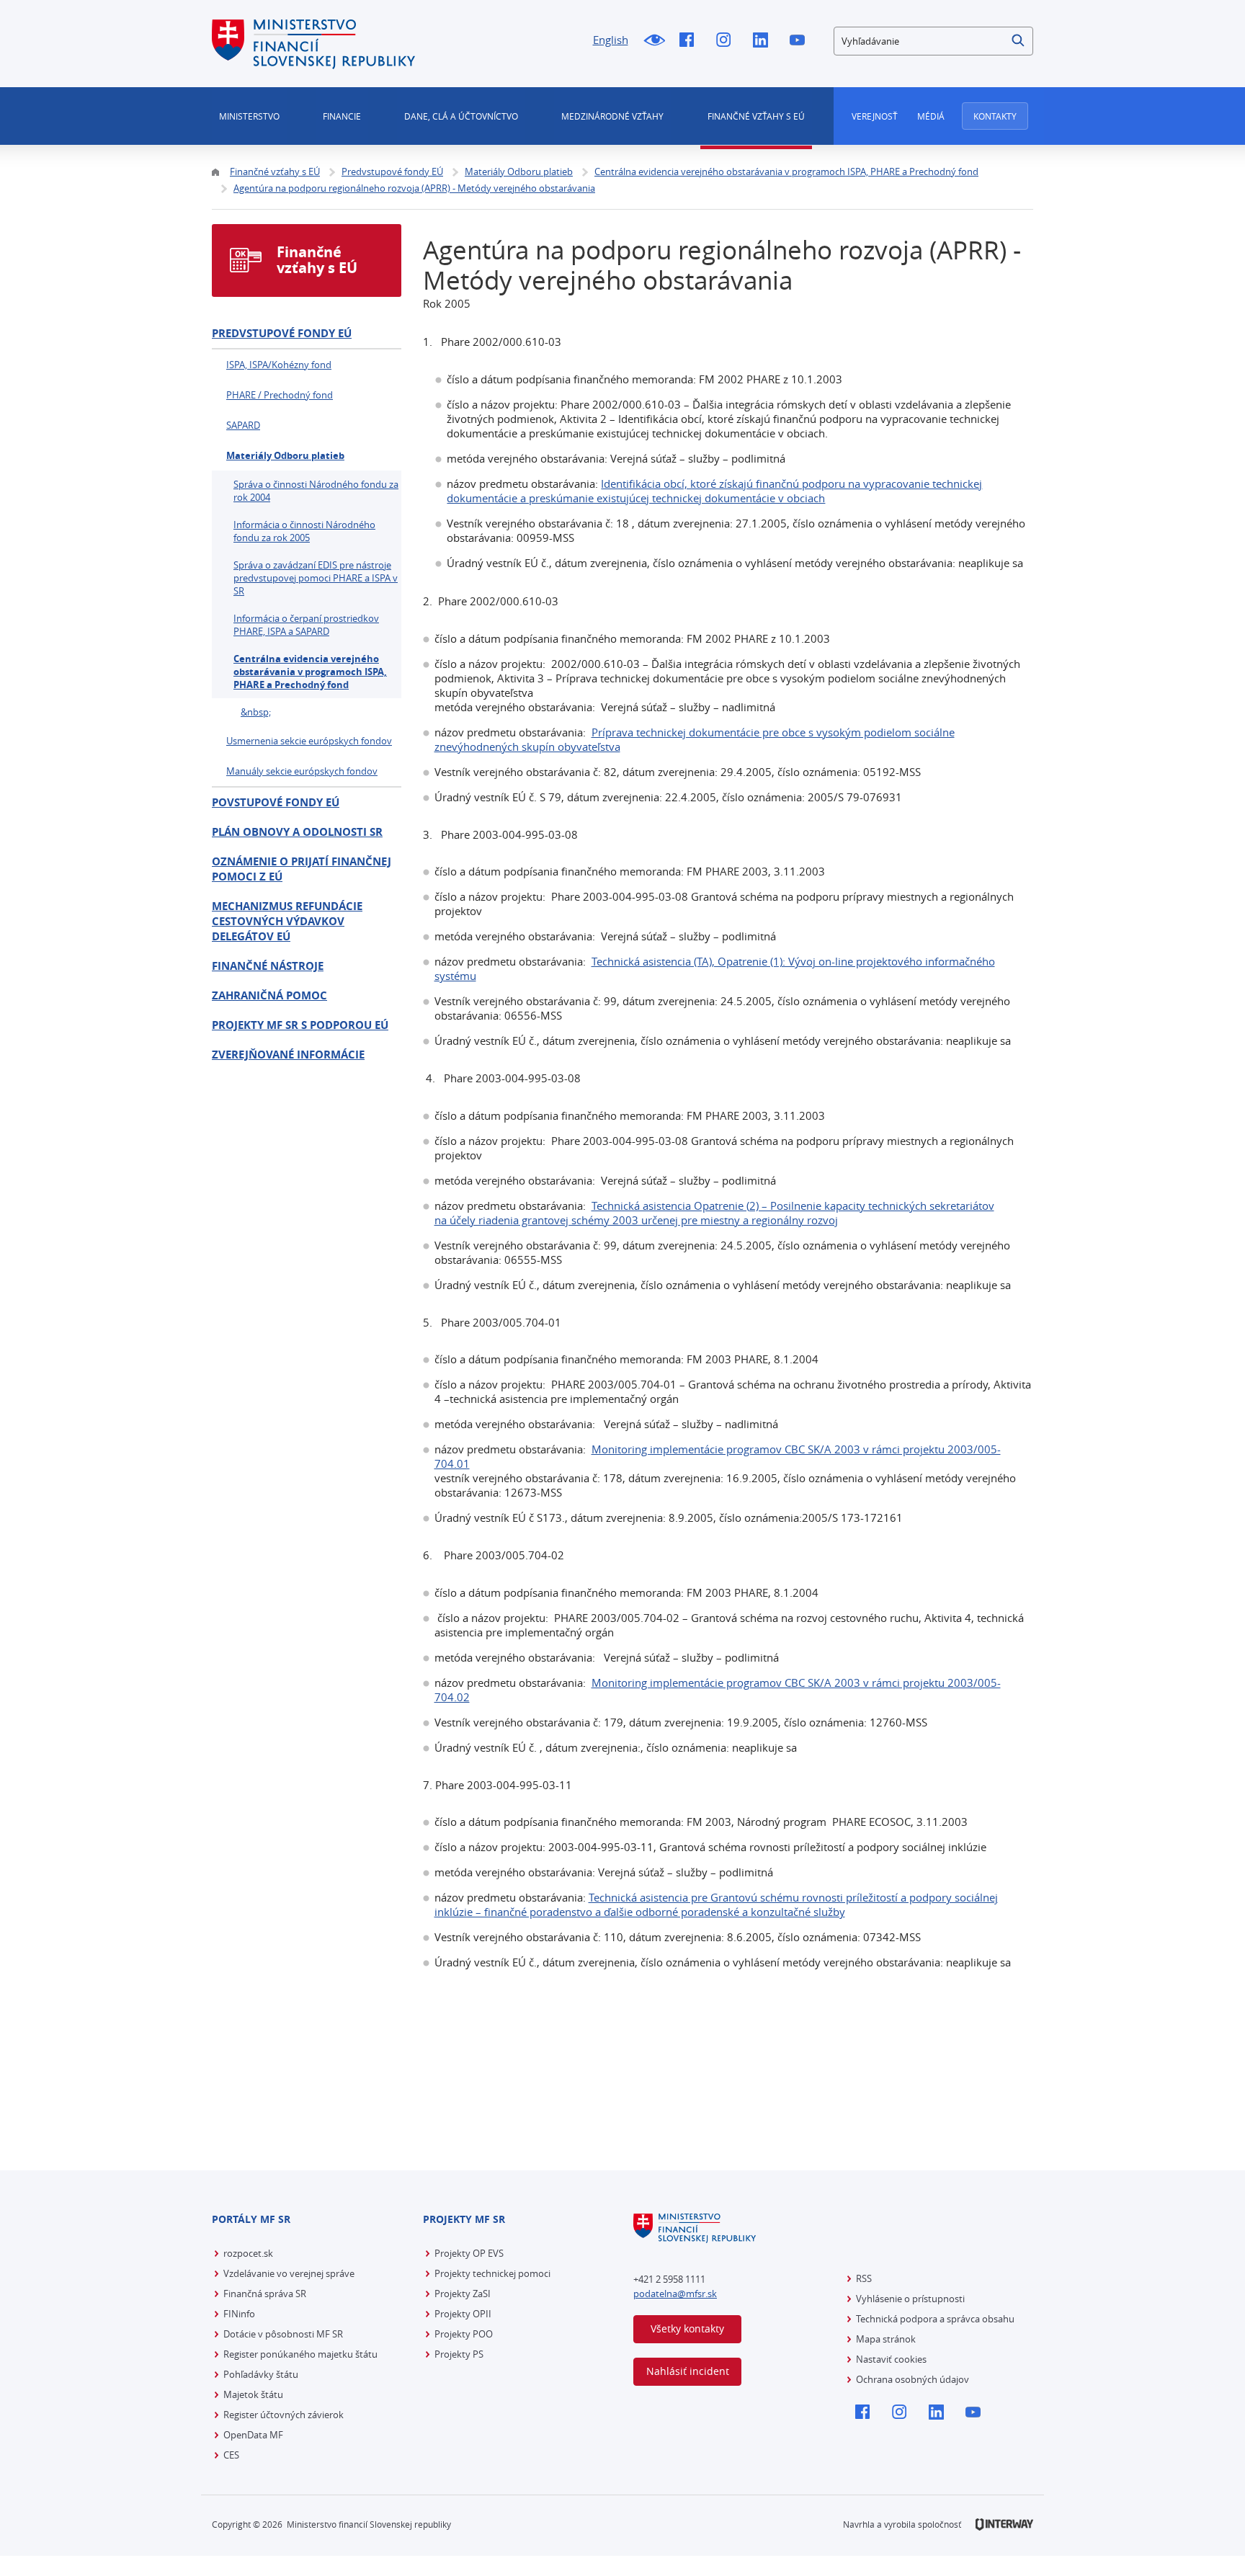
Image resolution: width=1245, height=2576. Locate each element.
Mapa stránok (886, 2339)
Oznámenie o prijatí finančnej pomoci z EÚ (302, 869)
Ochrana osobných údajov (912, 2379)
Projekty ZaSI (463, 2294)
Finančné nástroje (268, 966)
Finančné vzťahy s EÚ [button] (756, 116)
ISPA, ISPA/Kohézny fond (279, 365)
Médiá (931, 116)
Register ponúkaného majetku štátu (300, 2354)
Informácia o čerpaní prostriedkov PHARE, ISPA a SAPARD (306, 625)
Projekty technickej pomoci (492, 2273)
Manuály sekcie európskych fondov (302, 771)
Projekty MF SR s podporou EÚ (300, 1025)
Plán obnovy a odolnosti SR (297, 832)
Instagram (727, 41)
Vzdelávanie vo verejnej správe (289, 2273)
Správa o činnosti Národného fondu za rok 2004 (316, 491)
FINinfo (239, 2314)
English (611, 40)
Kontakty (995, 116)
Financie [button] (342, 116)
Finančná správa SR (265, 2294)
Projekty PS (459, 2354)
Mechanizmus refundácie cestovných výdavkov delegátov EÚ (287, 921)
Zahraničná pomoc (269, 995)
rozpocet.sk (248, 2253)
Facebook (691, 41)
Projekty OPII (463, 2314)
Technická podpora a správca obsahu (935, 2319)
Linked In (764, 41)
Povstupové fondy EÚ (276, 802)
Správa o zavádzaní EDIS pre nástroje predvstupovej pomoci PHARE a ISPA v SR (316, 578)
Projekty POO (464, 2334)
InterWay (1004, 2524)
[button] (1019, 41)
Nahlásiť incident (688, 2371)
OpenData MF (253, 2435)
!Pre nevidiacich (654, 41)
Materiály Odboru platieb (285, 455)
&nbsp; (256, 712)
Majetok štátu (253, 2394)
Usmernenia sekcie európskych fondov (309, 741)
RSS (864, 2278)
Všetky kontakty (687, 2328)
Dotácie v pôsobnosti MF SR (283, 2334)
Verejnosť (875, 116)
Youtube (801, 41)
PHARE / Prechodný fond (280, 395)
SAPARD (243, 425)
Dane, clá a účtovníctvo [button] (461, 116)
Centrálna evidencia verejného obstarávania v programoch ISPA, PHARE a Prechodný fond (310, 672)
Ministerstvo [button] (249, 116)
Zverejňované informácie (288, 1055)
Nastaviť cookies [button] (891, 2359)
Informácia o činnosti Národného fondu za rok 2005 (304, 531)
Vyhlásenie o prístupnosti (910, 2299)
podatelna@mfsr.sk (675, 2294)
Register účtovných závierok (284, 2415)
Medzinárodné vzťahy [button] (612, 116)
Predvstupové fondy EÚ (282, 333)
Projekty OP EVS (469, 2253)
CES (231, 2455)
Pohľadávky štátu (261, 2374)
